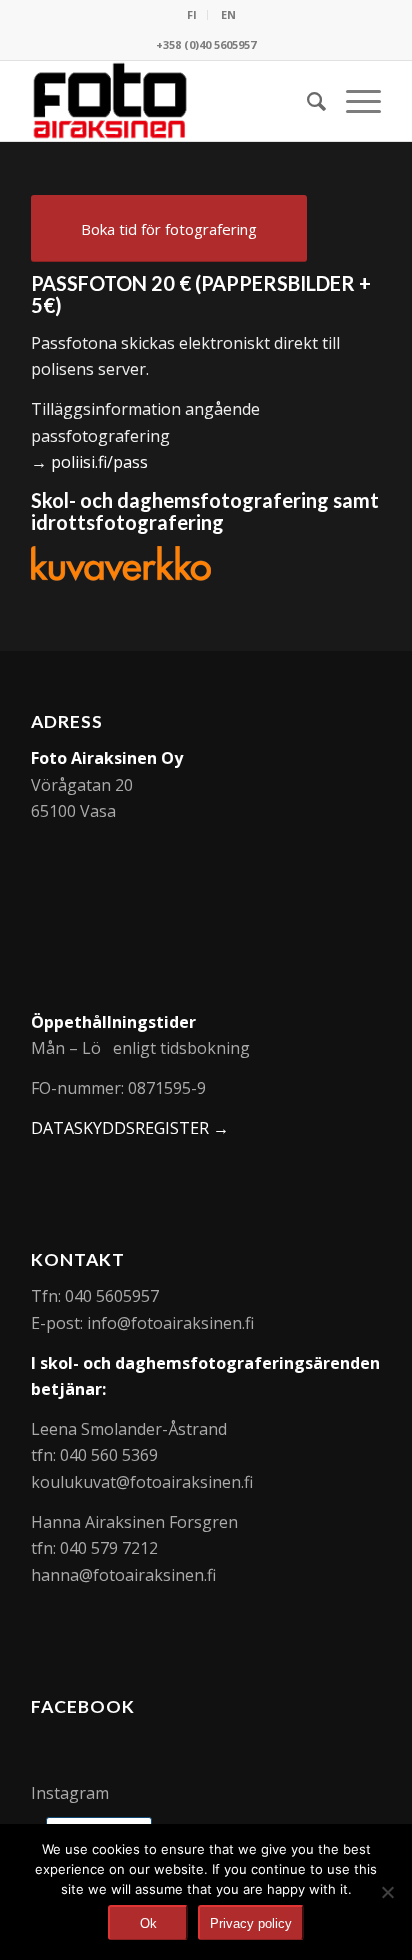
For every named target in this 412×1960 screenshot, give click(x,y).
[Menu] (353, 101)
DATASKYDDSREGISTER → (130, 1128)
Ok (148, 1923)
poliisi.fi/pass (99, 462)
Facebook (83, 1706)
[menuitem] (192, 15)
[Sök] (306, 101)
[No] (387, 1892)
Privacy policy (251, 1923)
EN (228, 14)
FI (192, 14)
